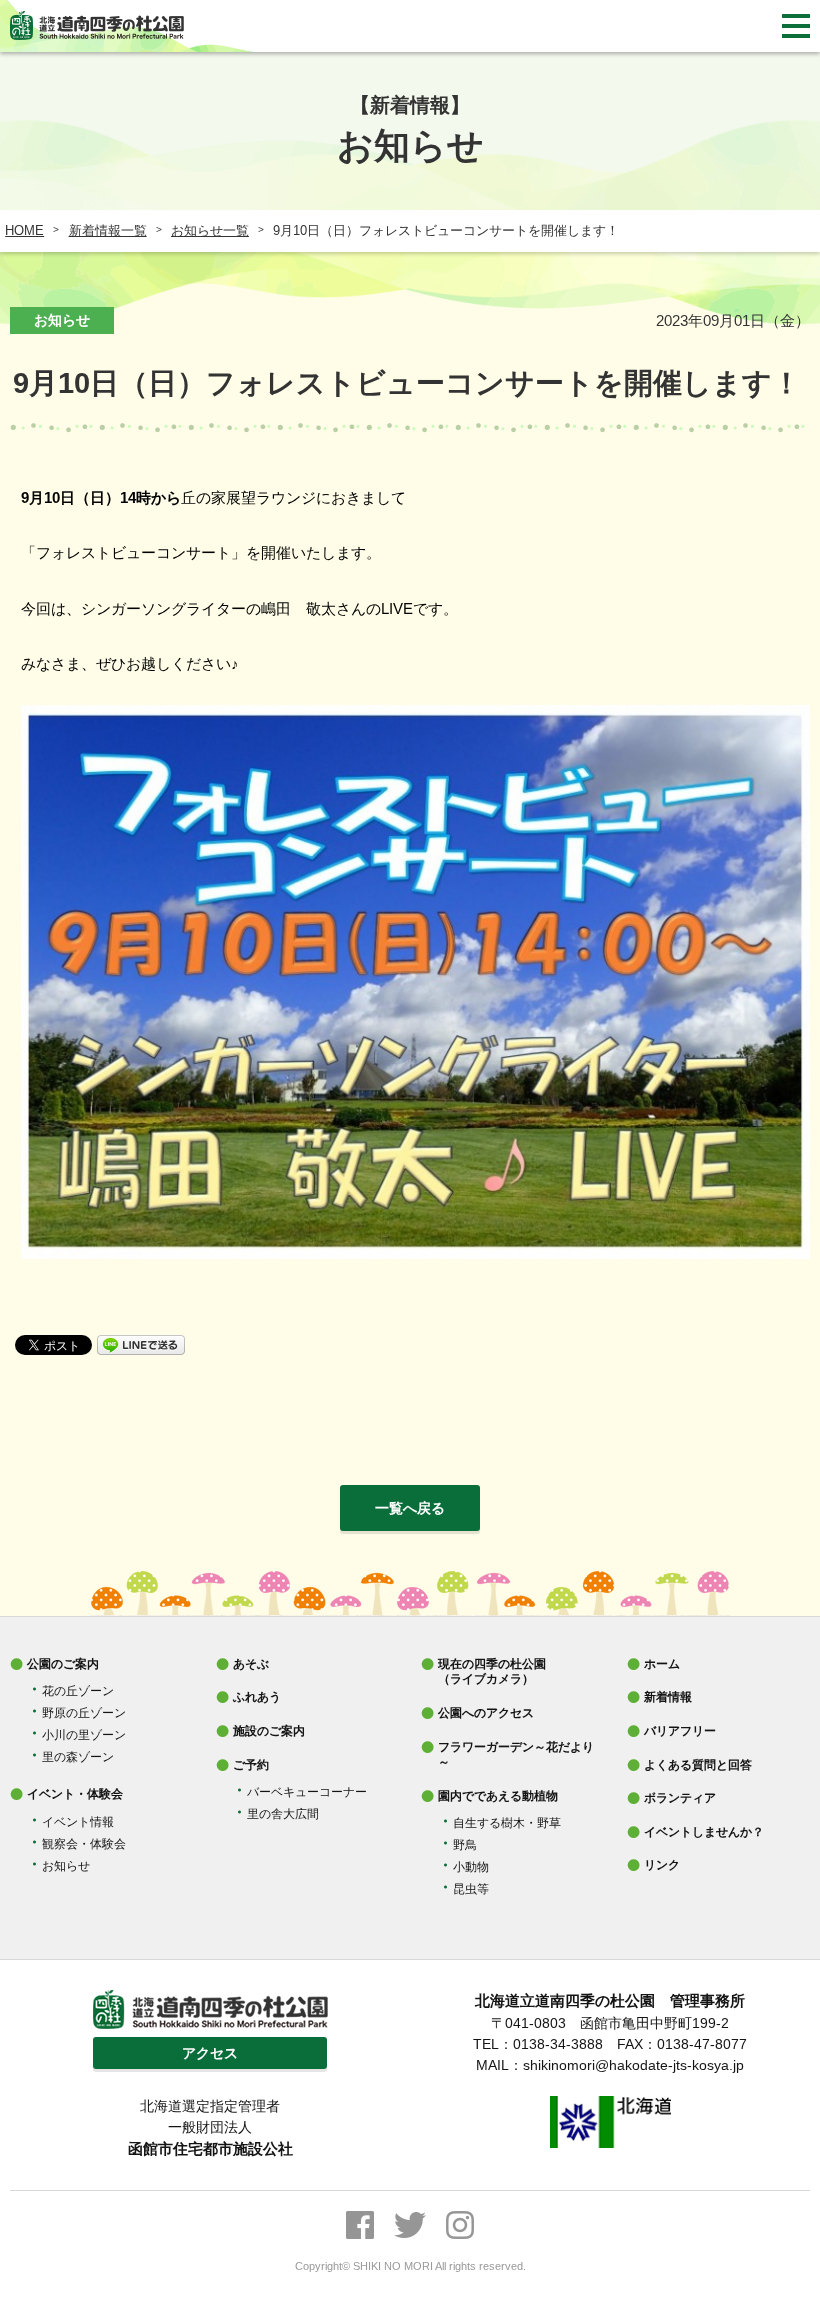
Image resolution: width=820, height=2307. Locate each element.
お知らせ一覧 (210, 230)
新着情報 (668, 1697)
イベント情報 (78, 1822)
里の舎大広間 (283, 1814)
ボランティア (680, 1798)
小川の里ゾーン (84, 1735)
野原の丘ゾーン (84, 1713)
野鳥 (465, 1845)
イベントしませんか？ (704, 1832)
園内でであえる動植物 (498, 1796)
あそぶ (251, 1664)
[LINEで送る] (141, 1343)
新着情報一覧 (108, 230)
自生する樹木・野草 (507, 1823)
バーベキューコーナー (307, 1792)
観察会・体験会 (84, 1844)
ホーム (662, 1664)
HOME (24, 230)
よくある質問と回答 (698, 1765)
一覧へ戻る (410, 1508)
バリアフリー (680, 1731)
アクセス (210, 2053)
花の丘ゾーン (78, 1691)
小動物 (471, 1867)
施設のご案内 (269, 1731)
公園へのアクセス (486, 1713)
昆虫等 (471, 1889)
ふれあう (257, 1697)
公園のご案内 (63, 1664)
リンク (662, 1865)
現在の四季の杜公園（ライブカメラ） (492, 1672)
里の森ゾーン (78, 1757)
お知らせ (66, 1866)
